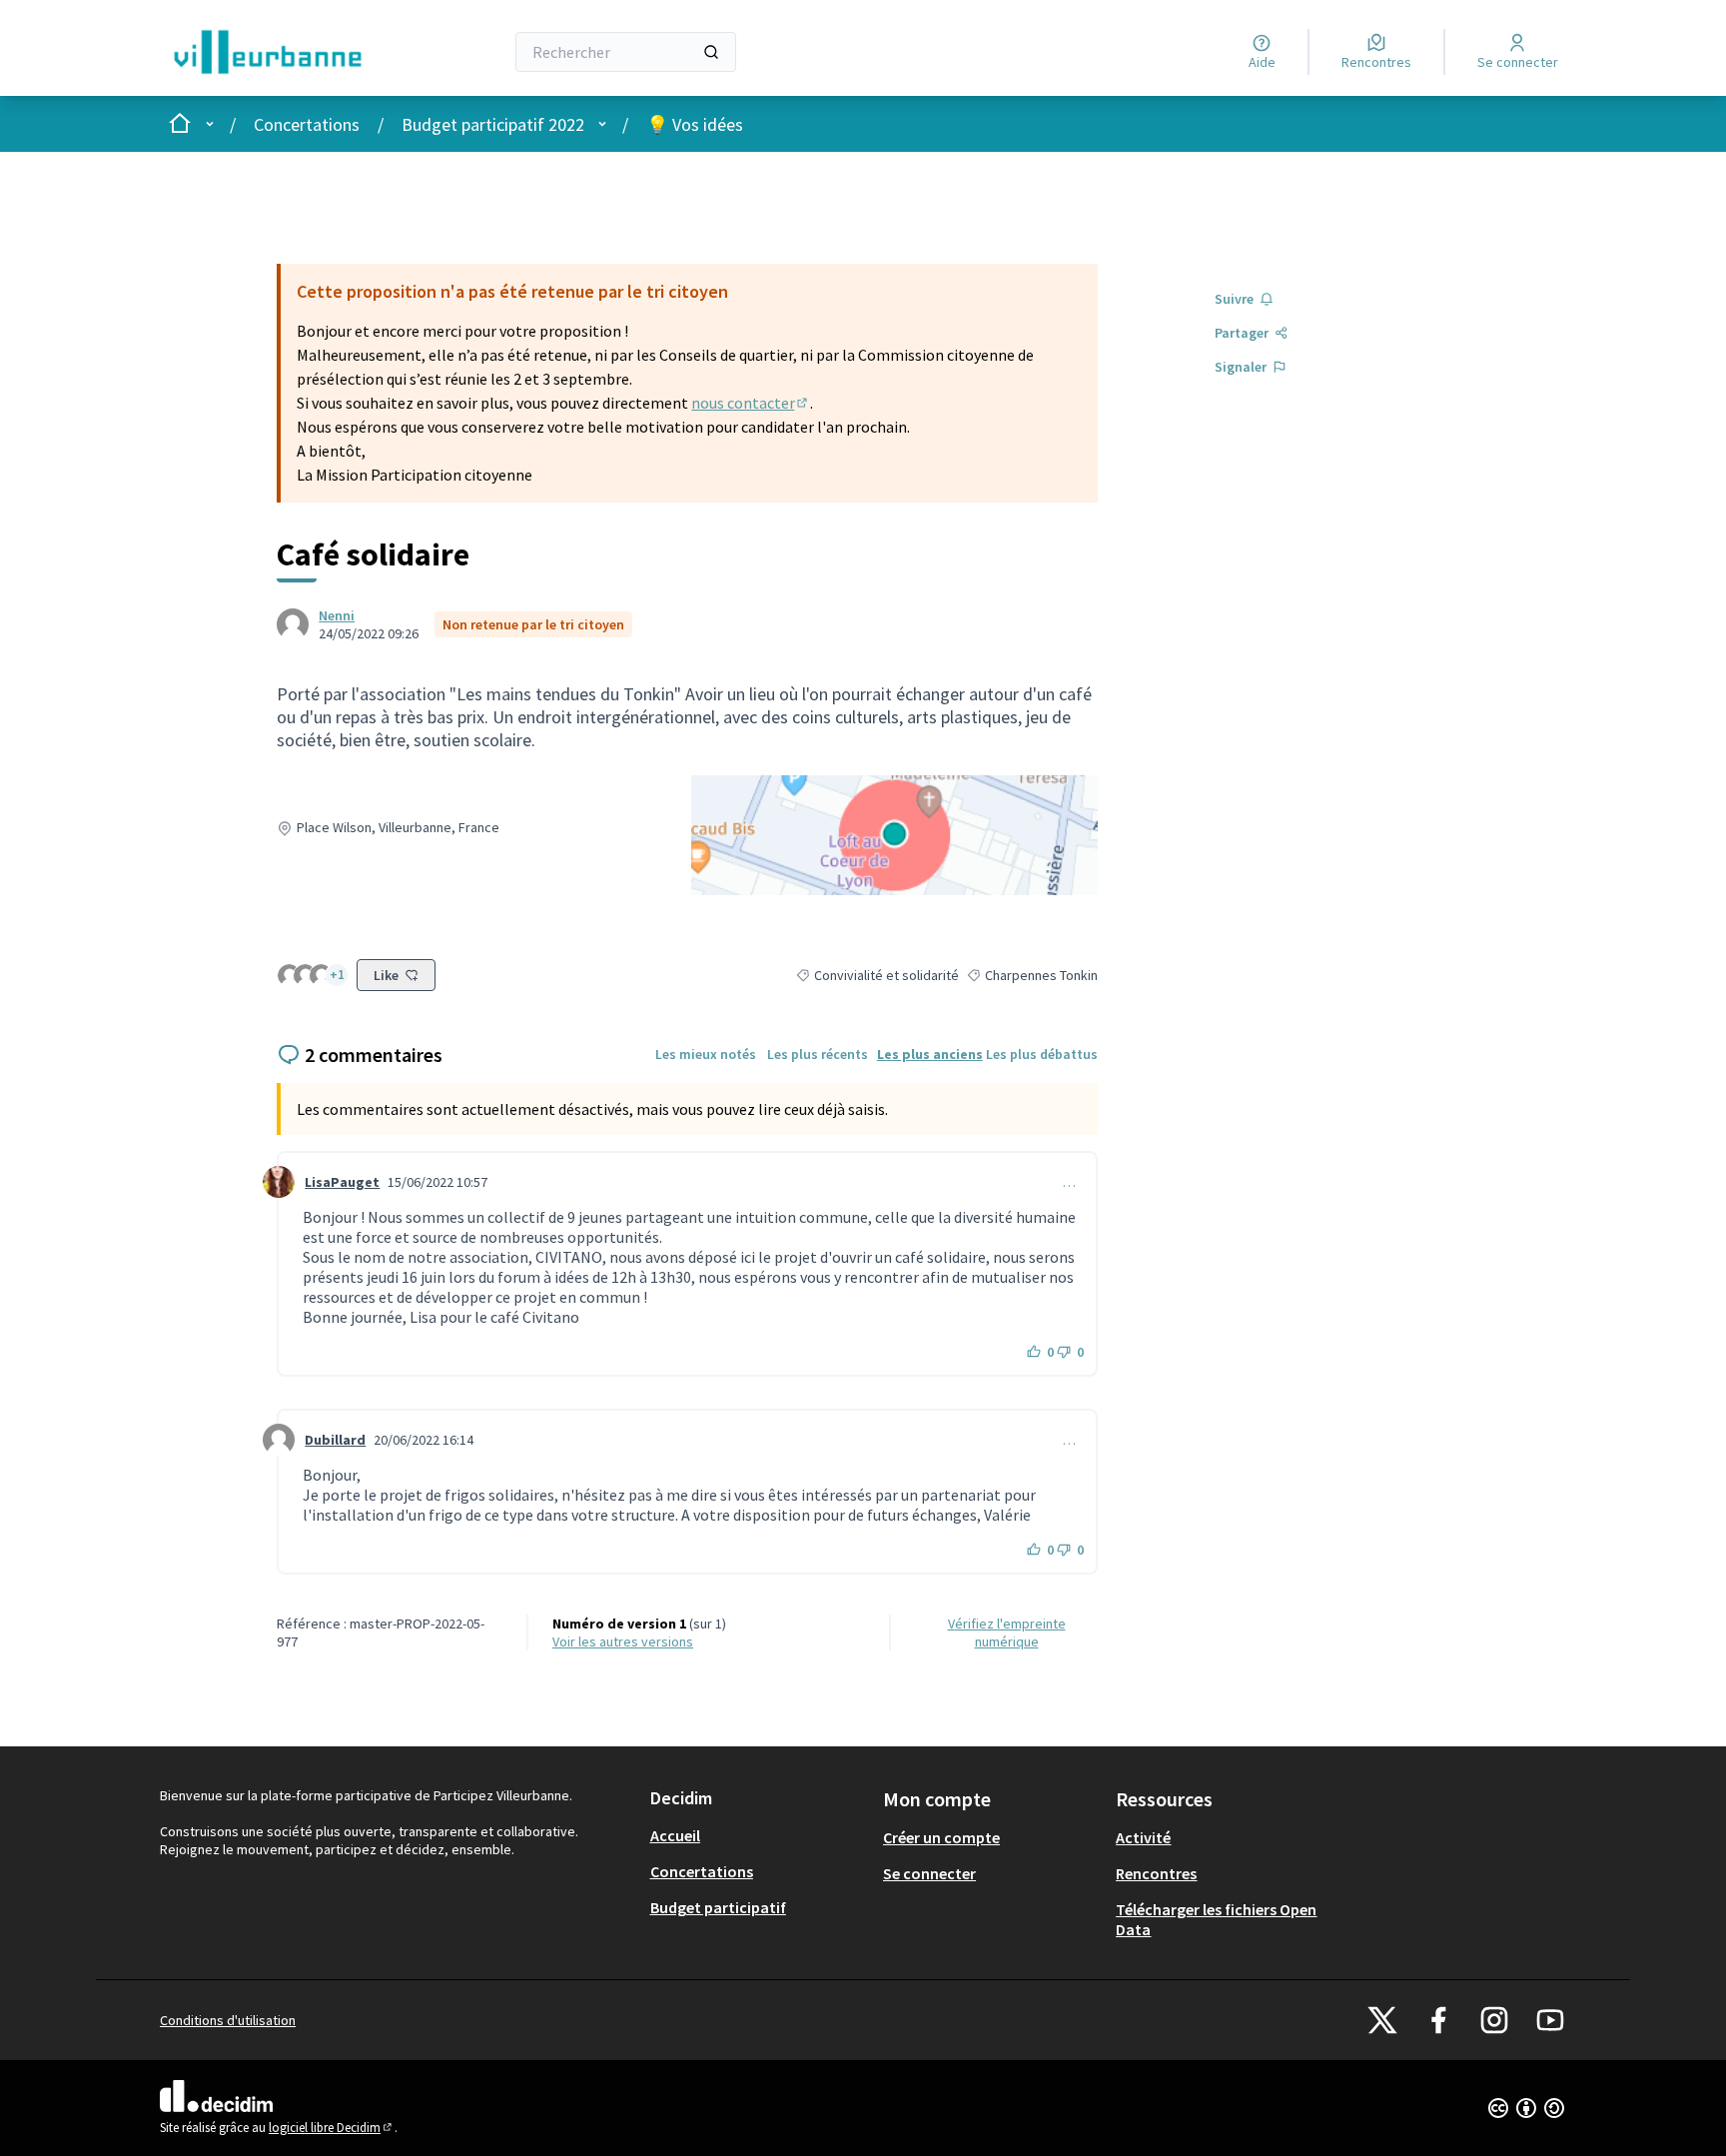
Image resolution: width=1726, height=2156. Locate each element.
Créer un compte (941, 1837)
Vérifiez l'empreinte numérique (1007, 1632)
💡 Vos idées (695, 124)
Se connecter (929, 1873)
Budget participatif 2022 (493, 124)
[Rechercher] (711, 52)
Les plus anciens (930, 1054)
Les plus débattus (1042, 1054)
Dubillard (335, 1440)
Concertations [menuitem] (702, 1871)
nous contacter (751, 403)
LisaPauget (342, 1182)
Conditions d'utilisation (228, 2020)
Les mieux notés (706, 1054)
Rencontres (1156, 1873)
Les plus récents (818, 1054)
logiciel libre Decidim (332, 2128)
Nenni (337, 615)
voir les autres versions (623, 1641)
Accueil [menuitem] (675, 1835)
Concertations (307, 124)
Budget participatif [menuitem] (718, 1907)
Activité (1143, 1837)
